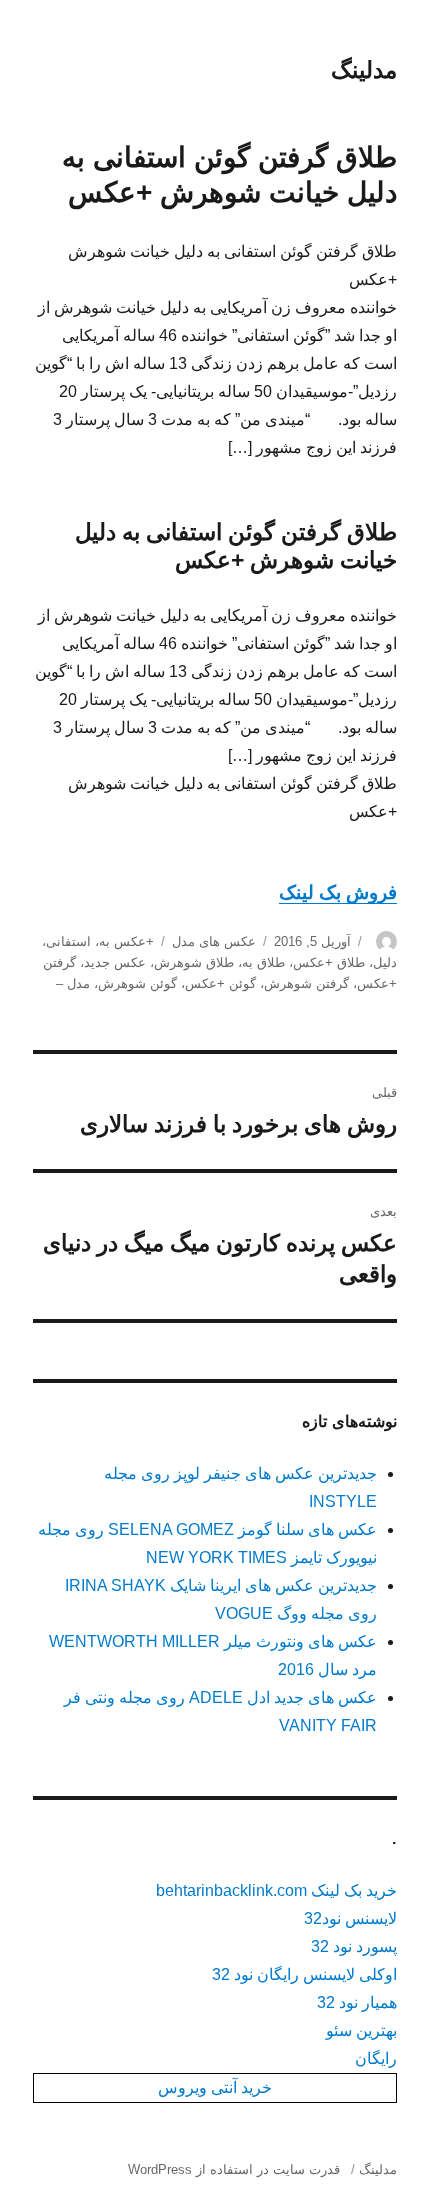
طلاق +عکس (329, 962)
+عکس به (126, 941)
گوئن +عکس (220, 983)
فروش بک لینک (338, 892)
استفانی (68, 941)
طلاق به (263, 962)
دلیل (385, 962)
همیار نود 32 (357, 2002)
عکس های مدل (214, 941)
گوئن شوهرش (137, 983)
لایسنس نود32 (350, 1918)
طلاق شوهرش (194, 962)
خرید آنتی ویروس (215, 2087)
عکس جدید (115, 962)
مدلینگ (364, 70)
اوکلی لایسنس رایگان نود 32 (304, 1974)
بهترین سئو (361, 2030)
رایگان (376, 2058)
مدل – (73, 983)
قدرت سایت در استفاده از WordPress (234, 2169)
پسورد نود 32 (354, 1946)
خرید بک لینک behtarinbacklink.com (276, 1890)
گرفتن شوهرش (306, 983)
